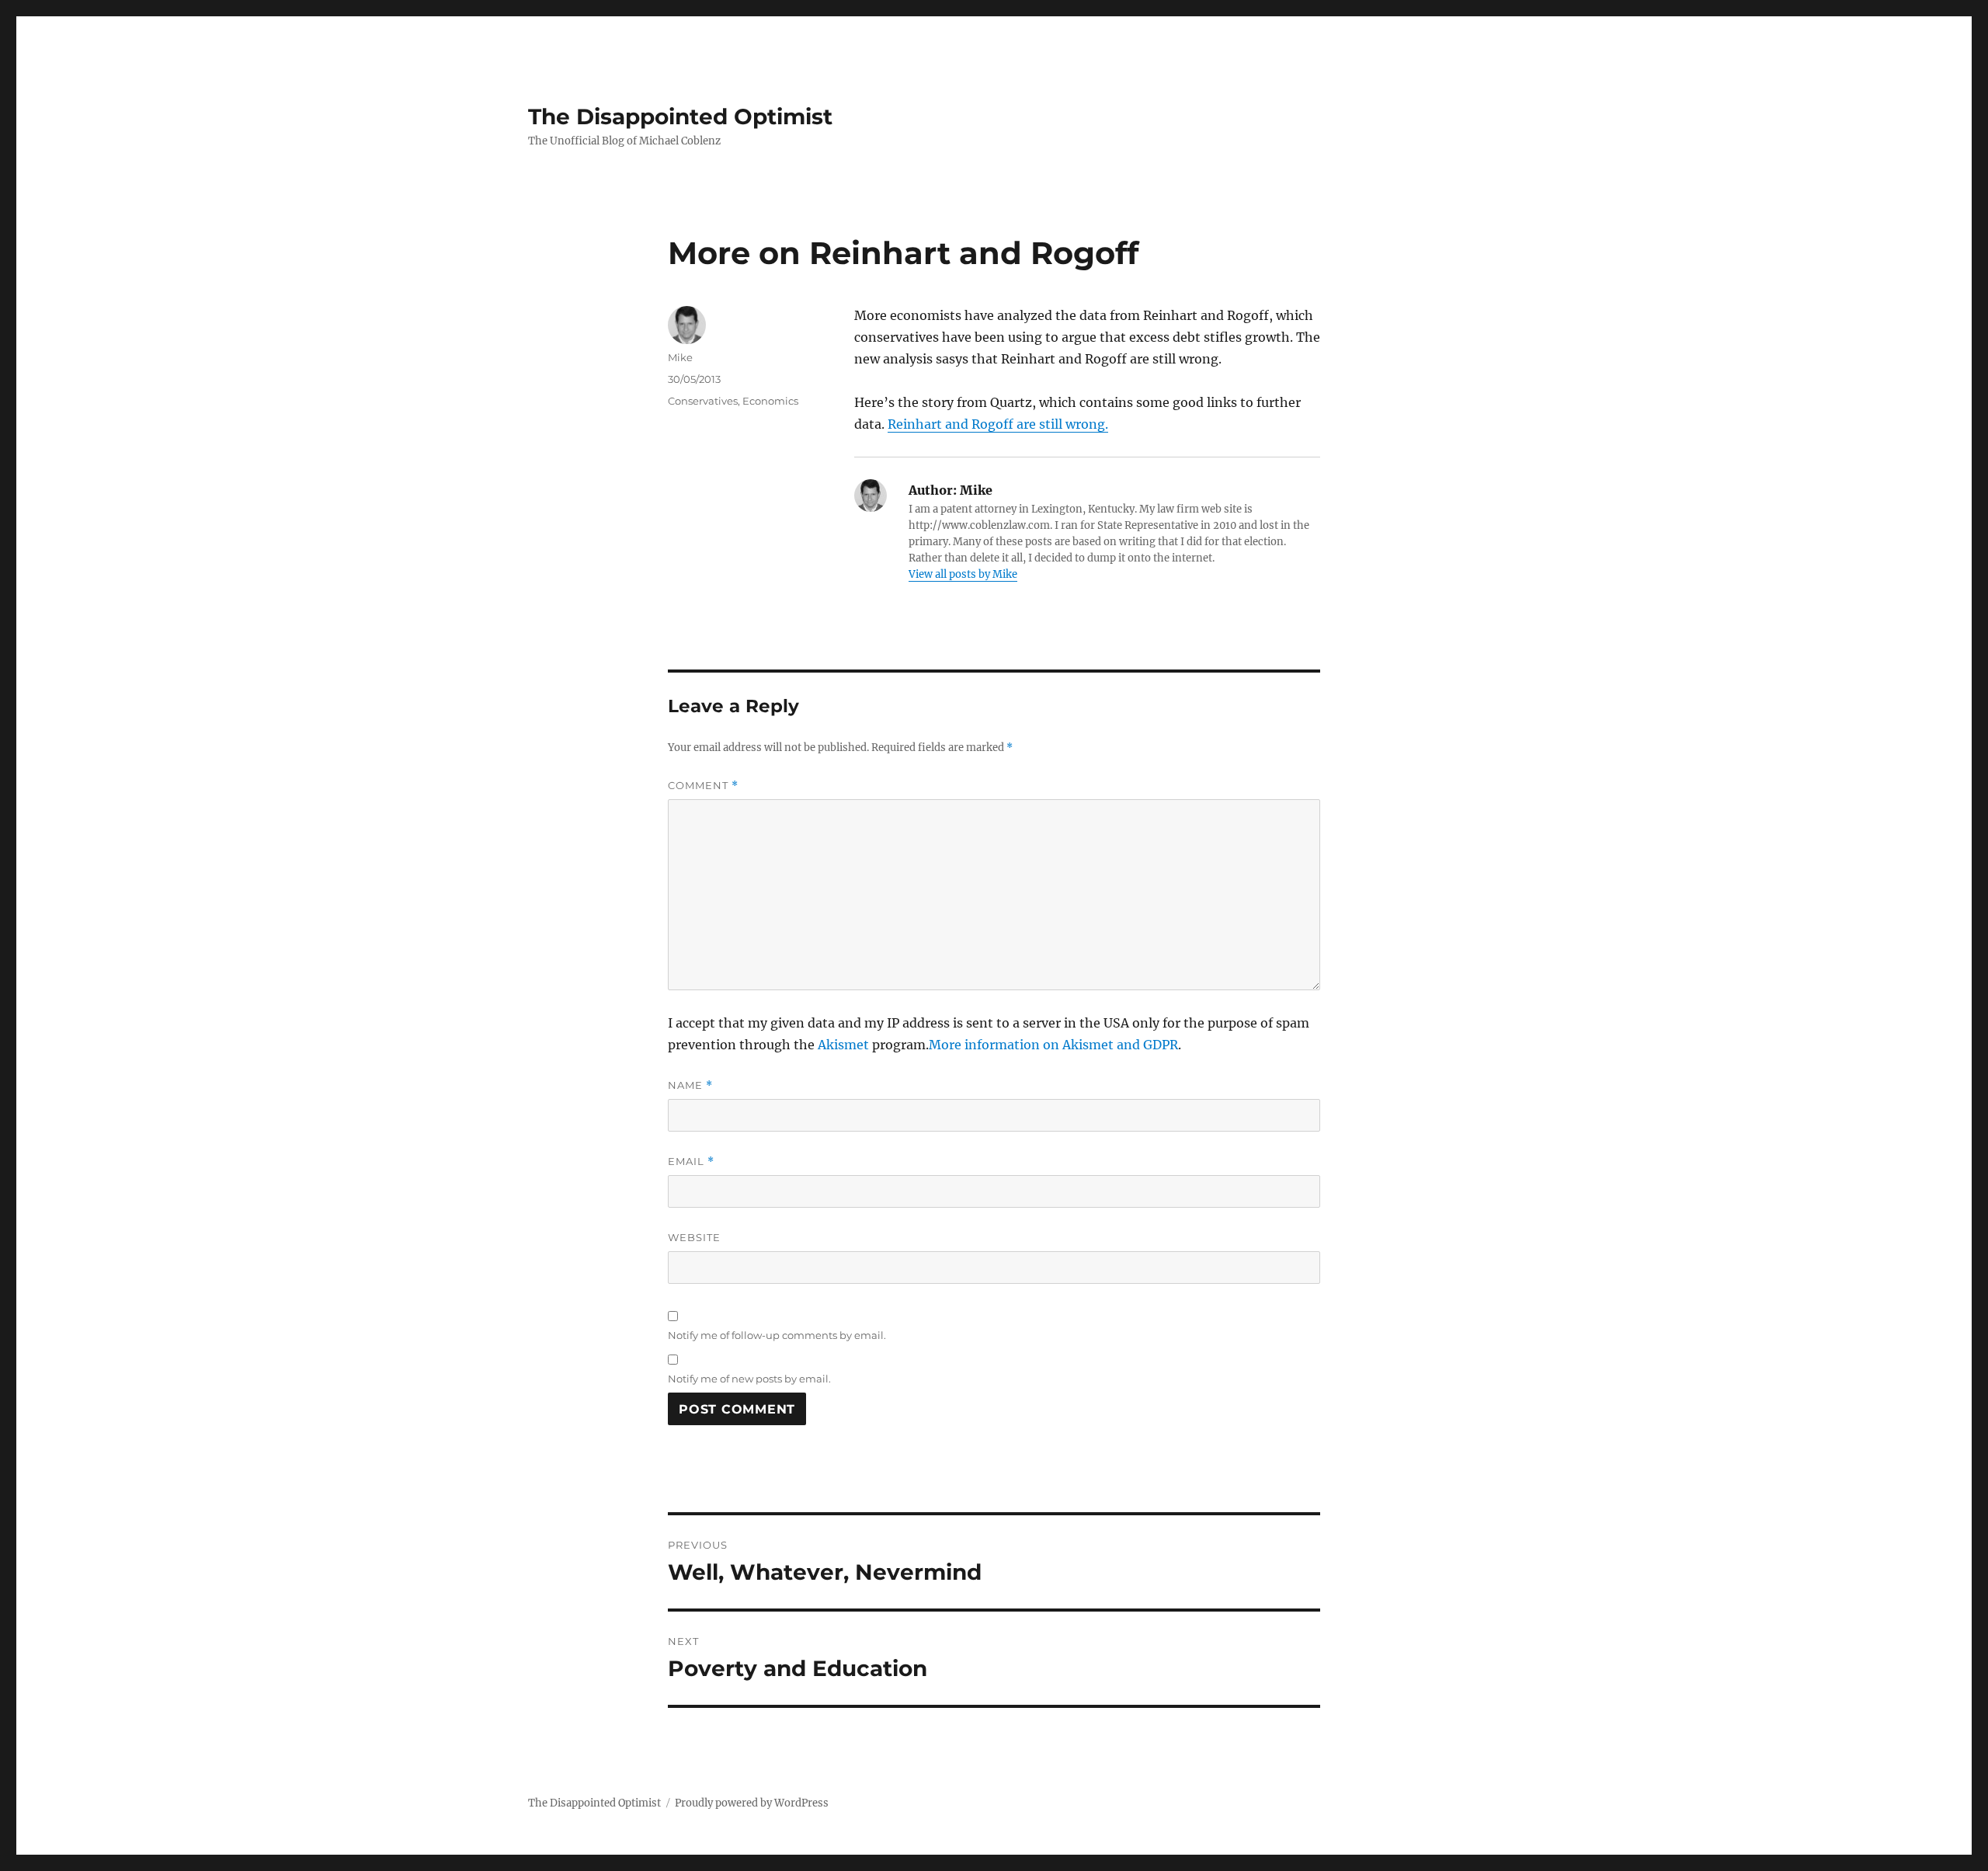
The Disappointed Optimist (680, 117)
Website (694, 1237)
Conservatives (703, 401)
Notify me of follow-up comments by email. (777, 1335)
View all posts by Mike (963, 574)
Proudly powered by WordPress (752, 1803)
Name (690, 1085)
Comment (703, 786)
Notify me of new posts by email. (749, 1379)
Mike (680, 357)
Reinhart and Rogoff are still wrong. (998, 424)
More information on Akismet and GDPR (1053, 1045)
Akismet (843, 1045)
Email (691, 1162)
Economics (770, 401)
